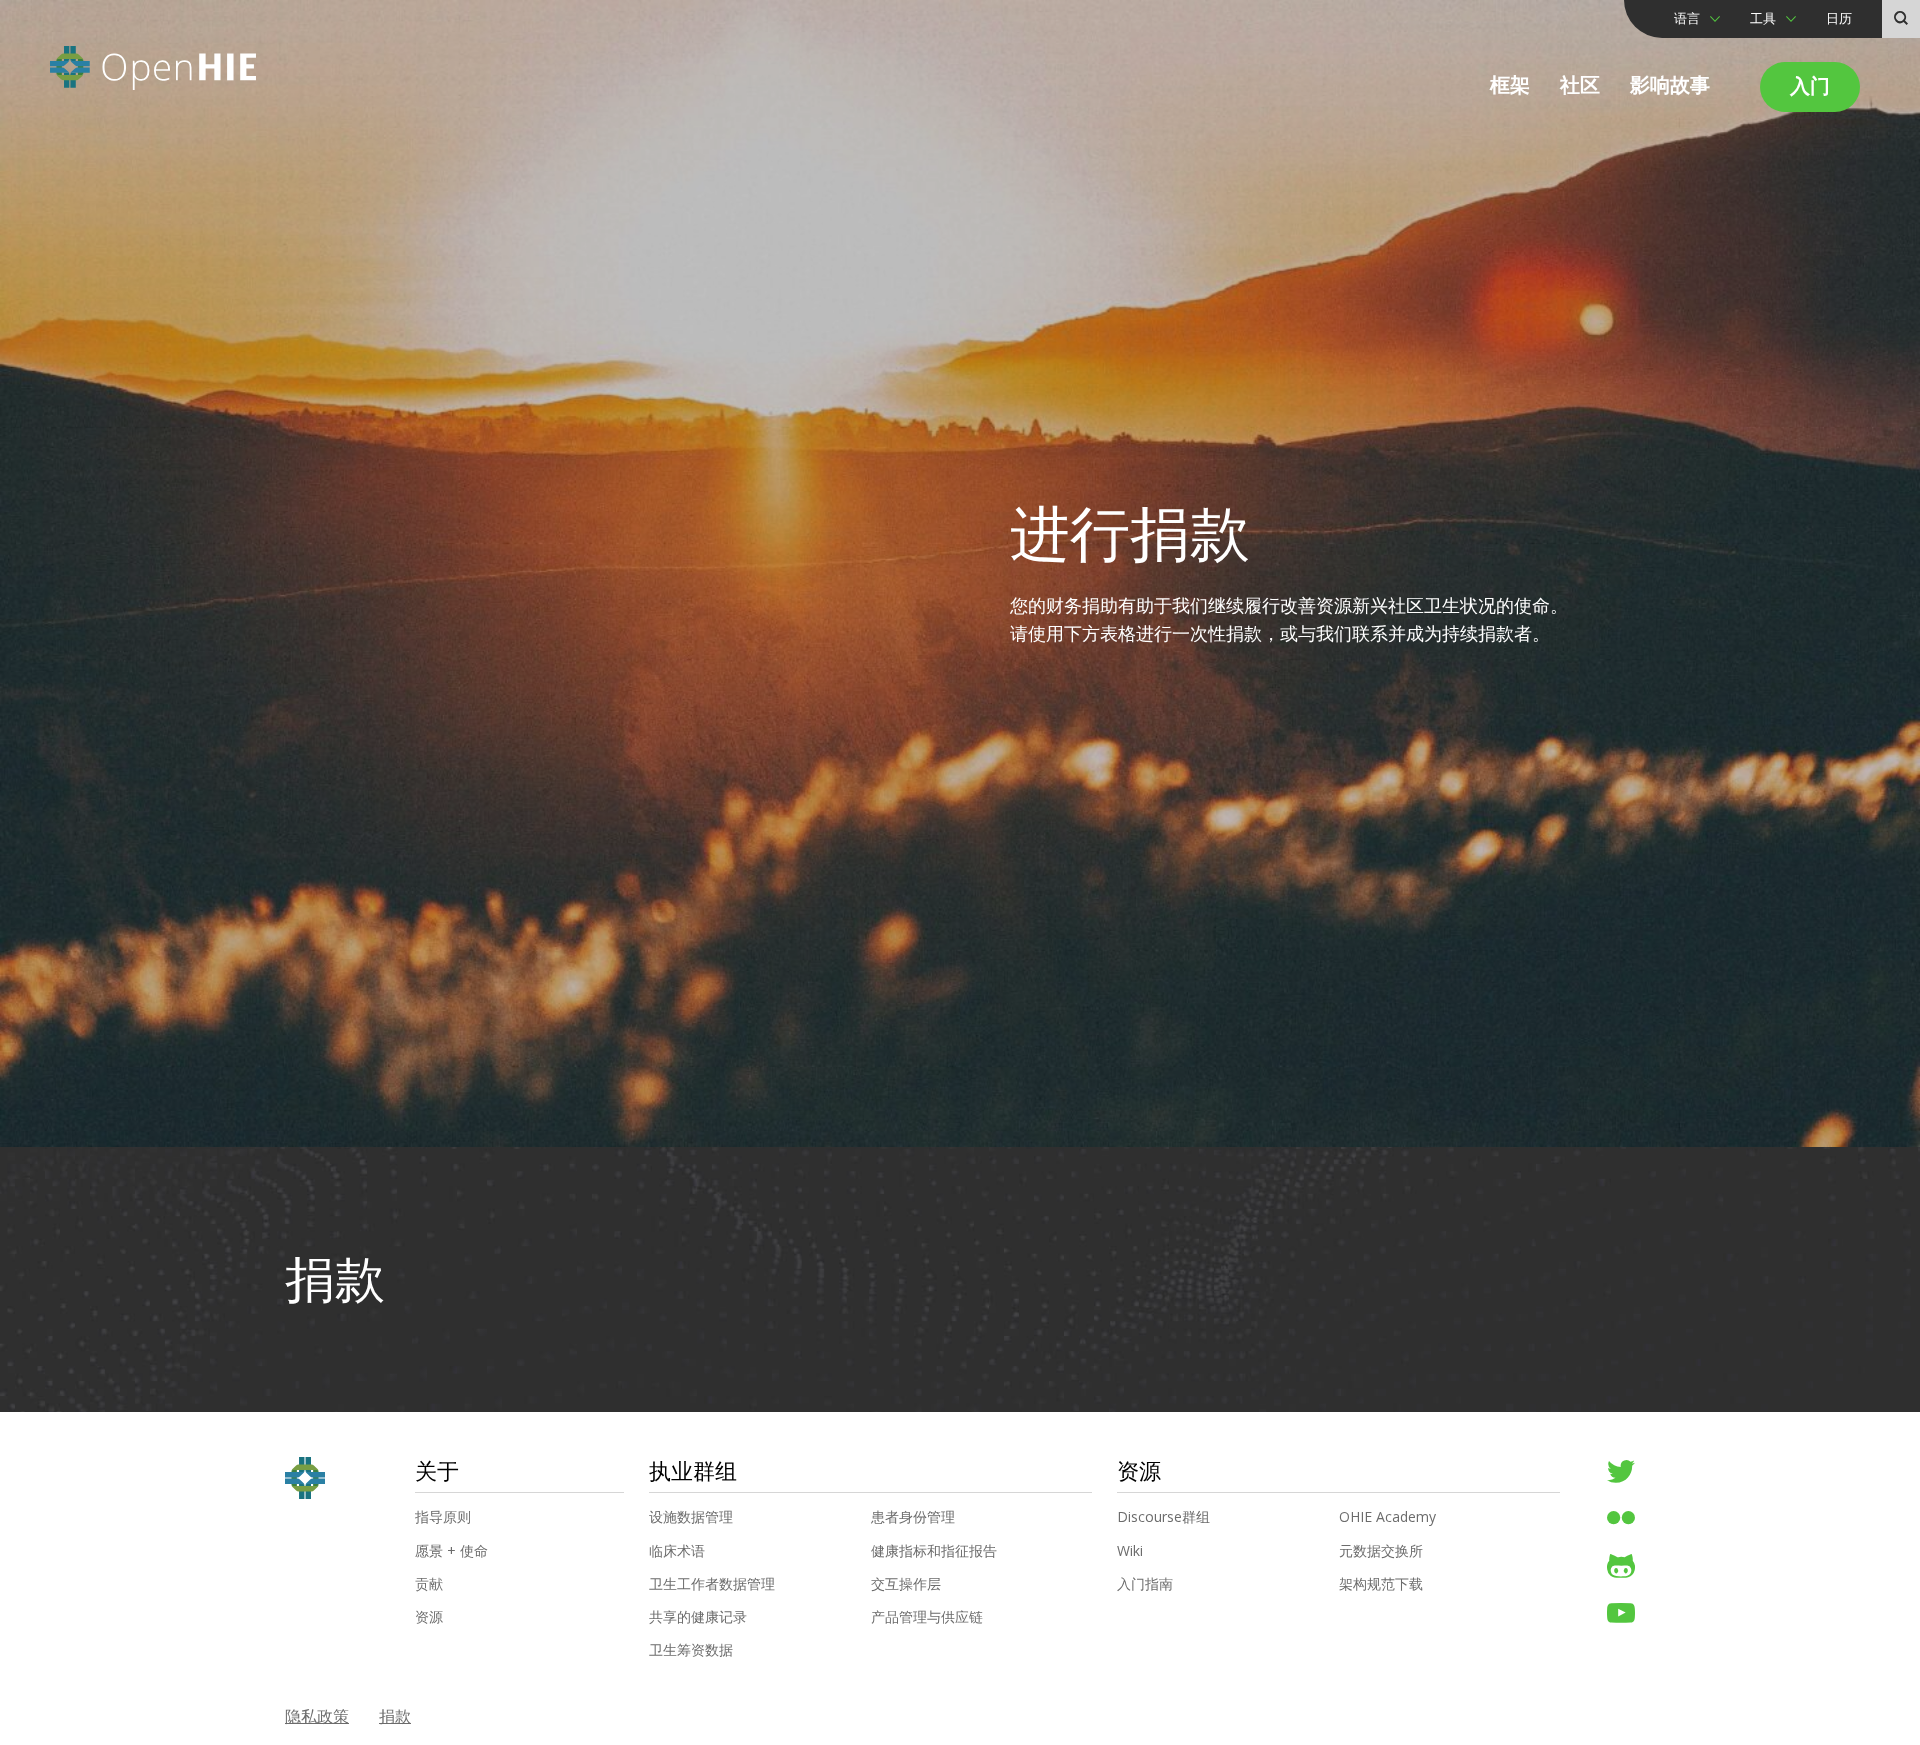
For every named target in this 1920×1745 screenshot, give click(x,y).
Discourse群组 (1163, 1517)
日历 (1839, 18)
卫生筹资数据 (691, 1650)
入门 (1810, 85)
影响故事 (1670, 84)
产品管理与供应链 (927, 1617)
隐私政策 (317, 1716)
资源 (429, 1617)
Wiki (1130, 1551)
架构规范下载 (1381, 1584)
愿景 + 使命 (451, 1551)
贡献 (429, 1584)
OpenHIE (153, 68)
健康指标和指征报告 (934, 1551)
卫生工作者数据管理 (712, 1584)
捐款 (395, 1716)
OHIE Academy (1387, 1517)
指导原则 (443, 1517)
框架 (1510, 84)
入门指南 (1145, 1584)
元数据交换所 (1381, 1551)
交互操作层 (906, 1584)
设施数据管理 (691, 1517)
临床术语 (677, 1551)
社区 (1580, 84)
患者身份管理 (913, 1517)
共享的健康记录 (698, 1617)
